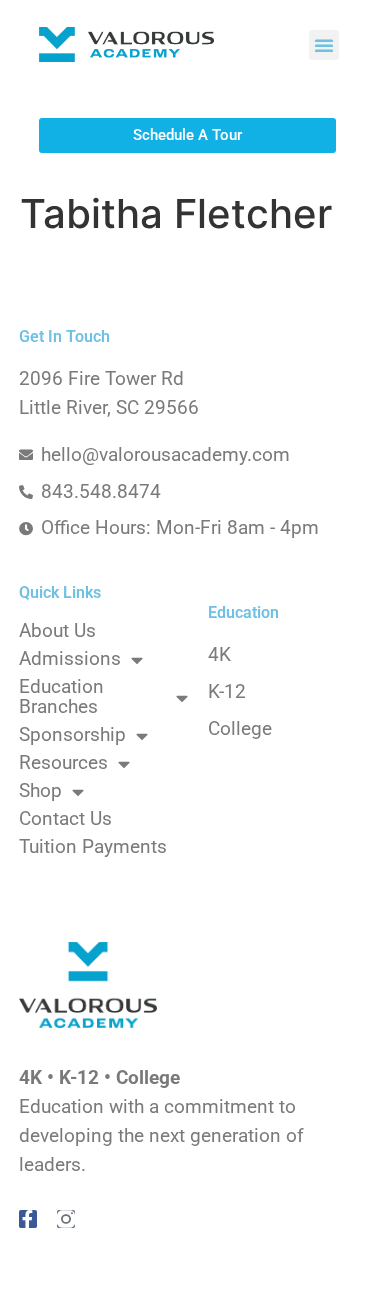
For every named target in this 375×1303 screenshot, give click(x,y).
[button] (324, 45)
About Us (57, 631)
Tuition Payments (93, 847)
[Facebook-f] (28, 1219)
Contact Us (65, 819)
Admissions (70, 659)
